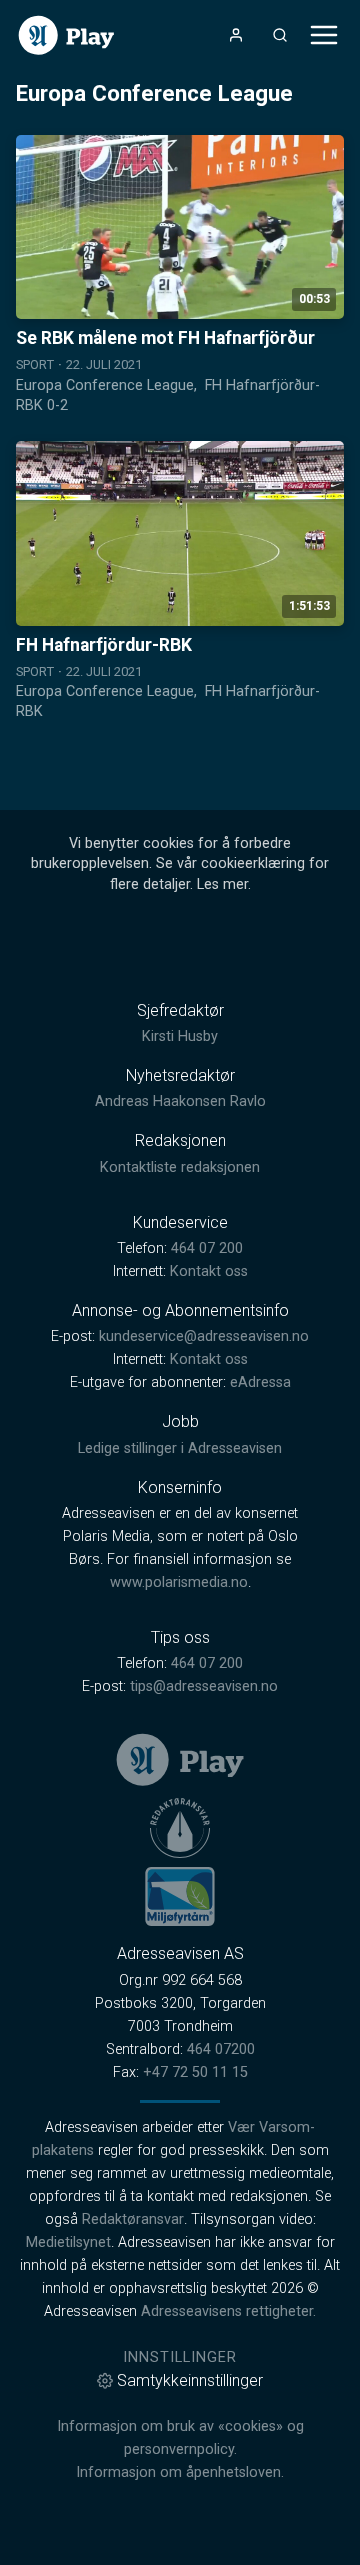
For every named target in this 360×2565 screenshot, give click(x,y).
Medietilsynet (68, 2242)
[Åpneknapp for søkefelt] (280, 35)
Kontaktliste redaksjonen (180, 1167)
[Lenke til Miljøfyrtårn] (180, 1896)
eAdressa (260, 1382)
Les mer (222, 884)
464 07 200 (207, 1248)
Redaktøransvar (133, 2219)
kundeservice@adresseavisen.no (204, 1336)
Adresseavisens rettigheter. (228, 2311)
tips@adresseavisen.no (204, 1686)
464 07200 (221, 2049)
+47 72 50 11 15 (195, 2072)
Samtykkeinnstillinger (190, 2380)
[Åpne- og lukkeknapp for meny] (324, 35)
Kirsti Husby (180, 1036)
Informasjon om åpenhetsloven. (180, 2472)
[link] (66, 35)
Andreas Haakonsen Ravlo (180, 1101)
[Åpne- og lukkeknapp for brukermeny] (236, 35)
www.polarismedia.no (179, 1582)
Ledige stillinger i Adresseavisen (180, 1448)
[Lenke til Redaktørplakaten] (180, 1828)
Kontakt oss (209, 1271)
